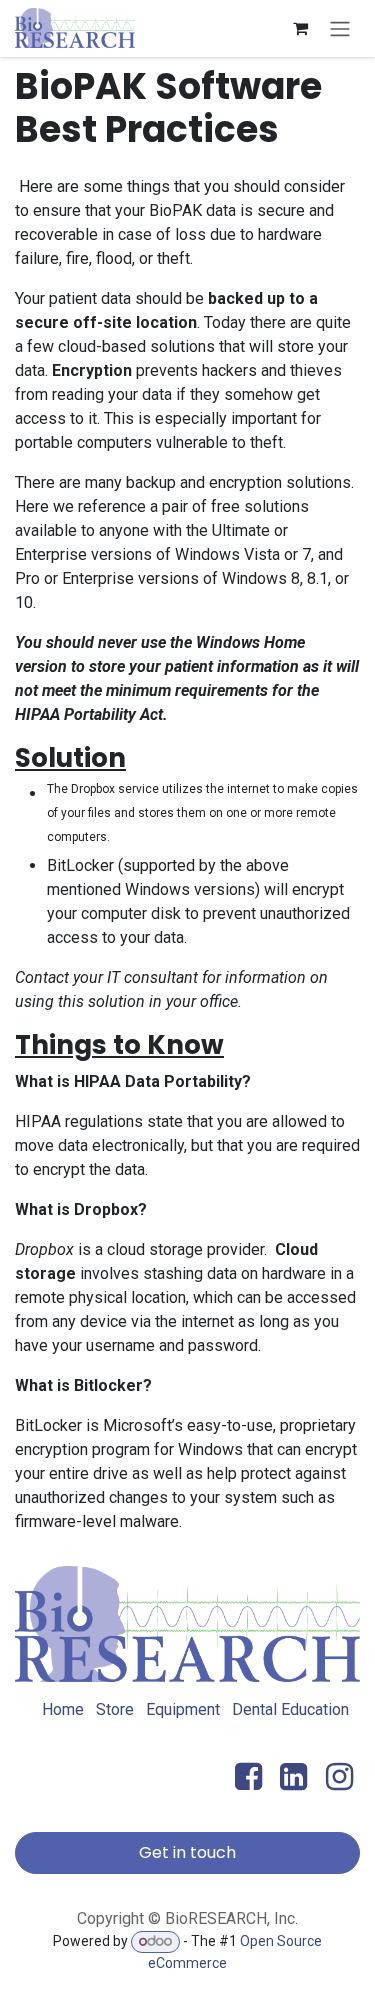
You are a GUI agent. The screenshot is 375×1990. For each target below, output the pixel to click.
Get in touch (187, 1852)
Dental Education (290, 1709)
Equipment (183, 1709)
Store (115, 1709)
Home (63, 1709)
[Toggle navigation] (340, 28)
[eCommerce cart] (300, 28)
